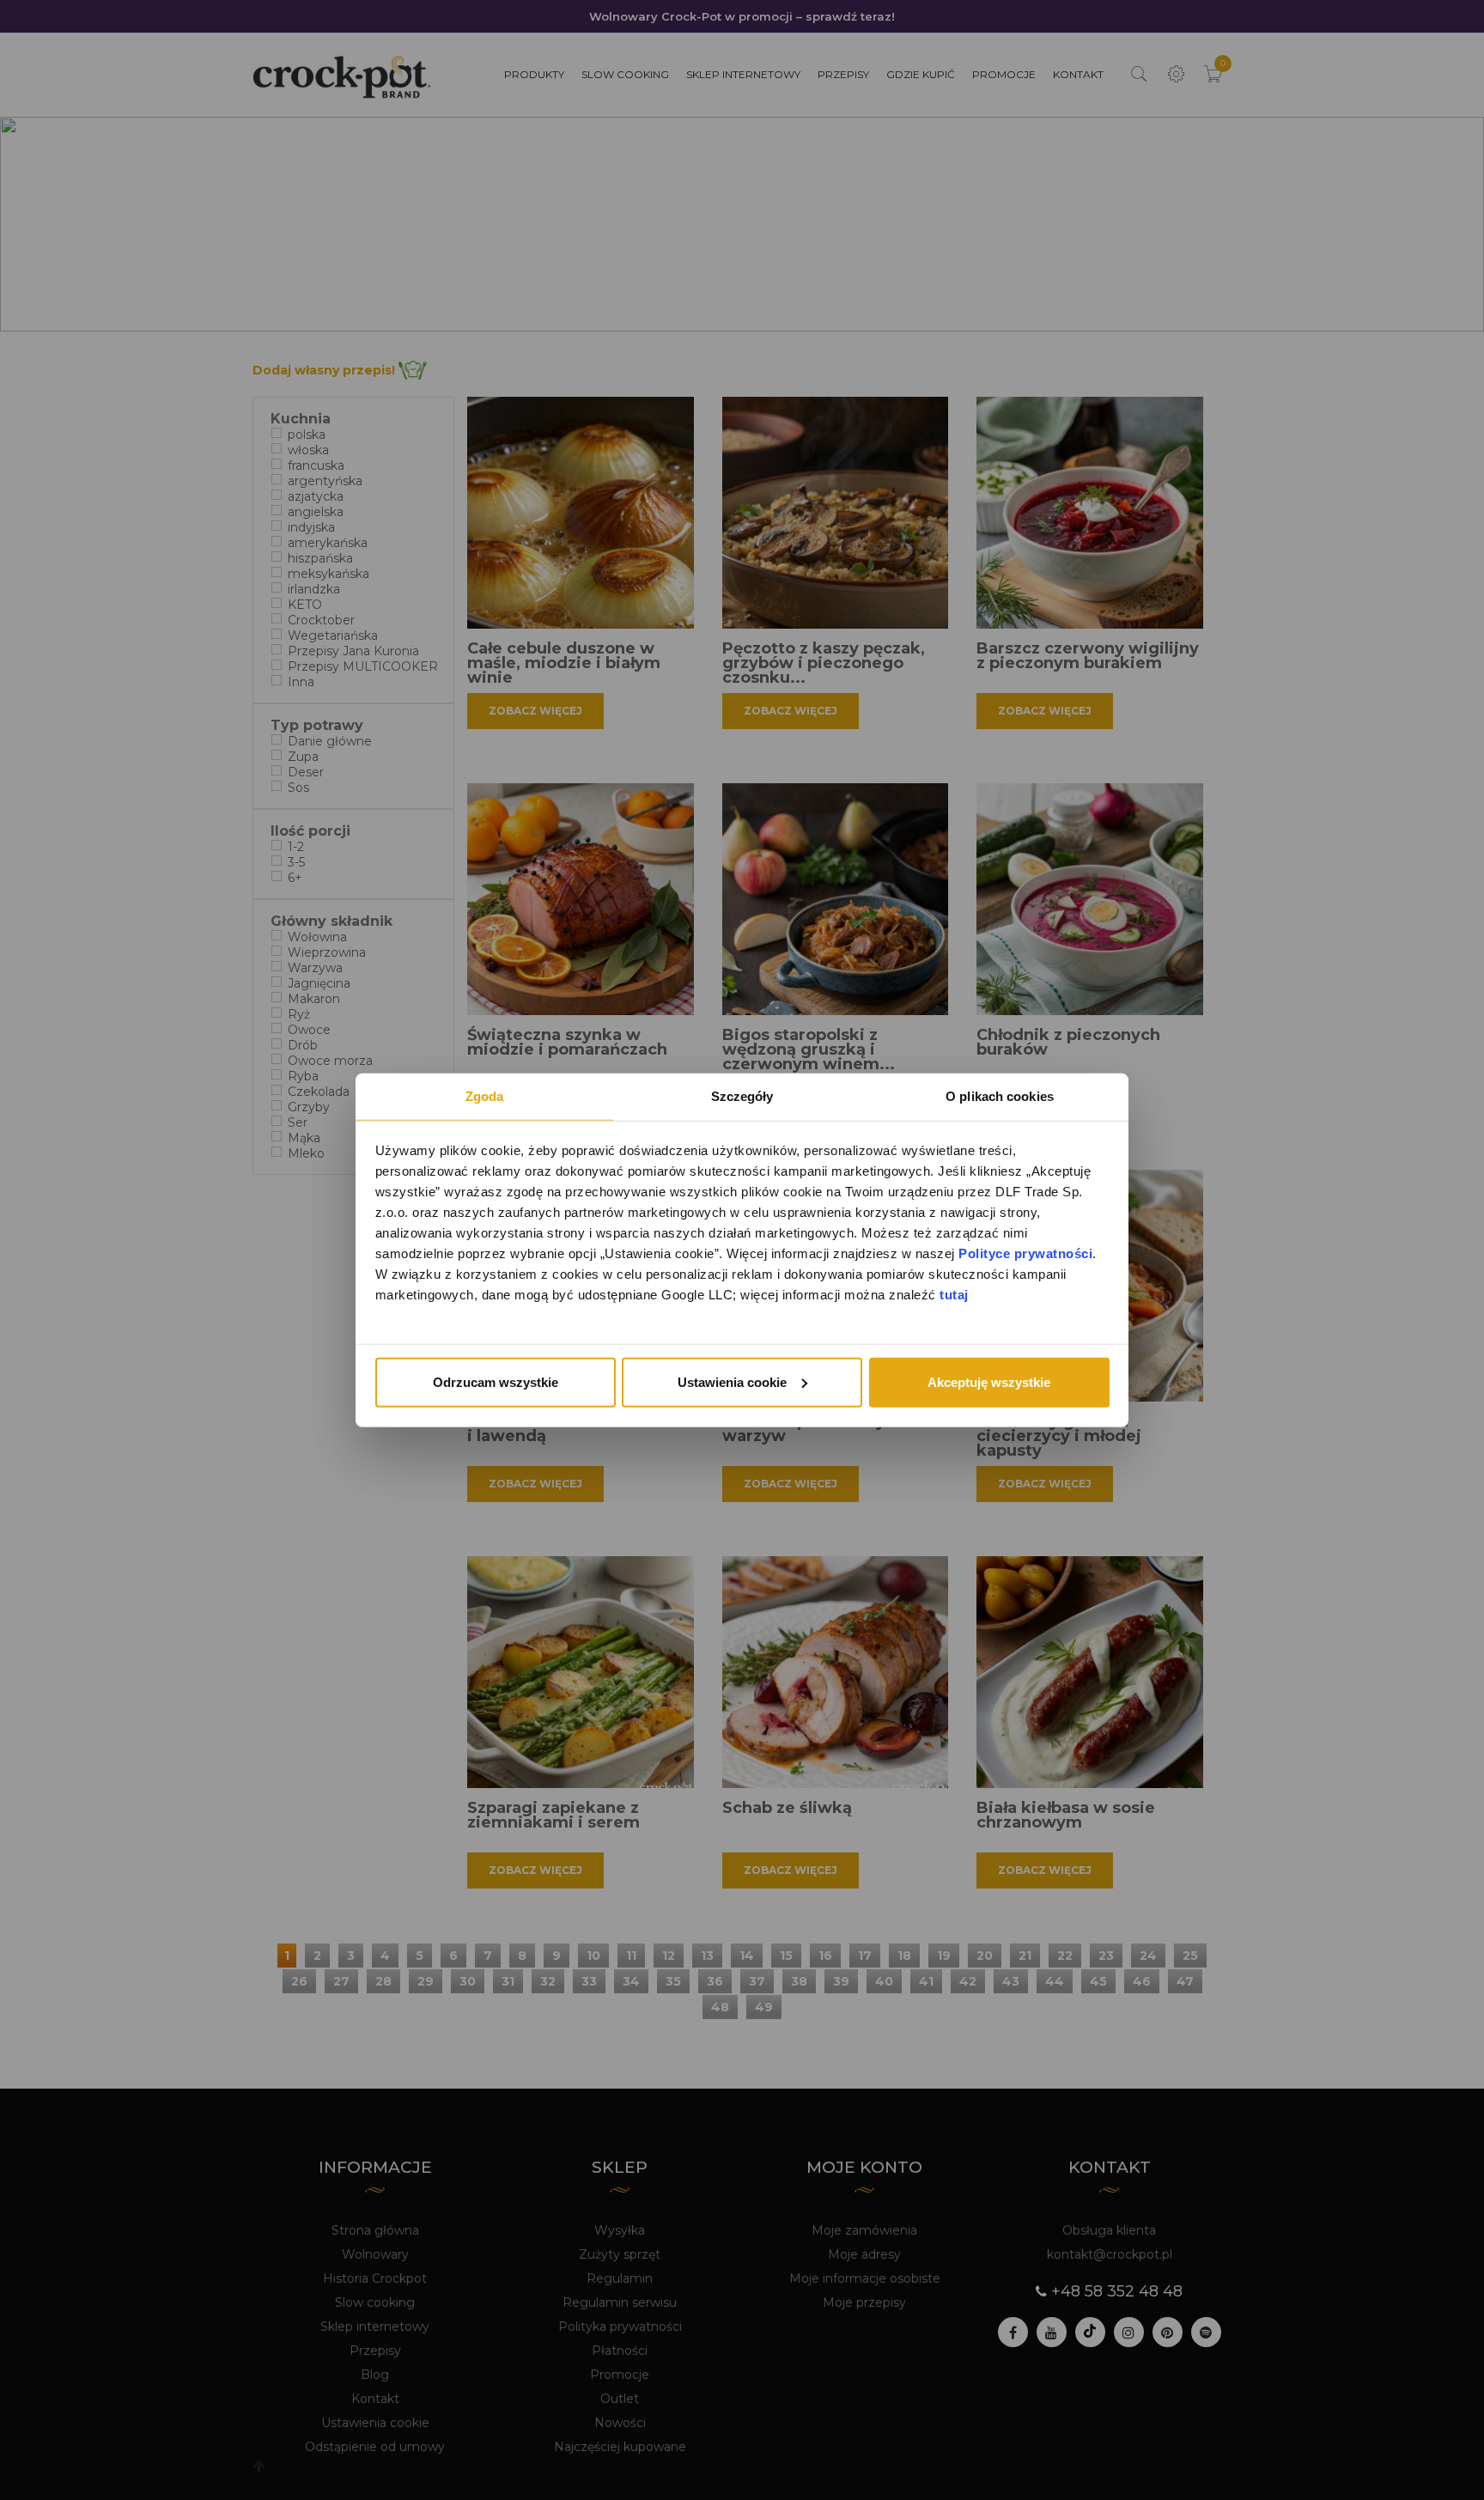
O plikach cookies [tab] (1000, 1095)
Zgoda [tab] (485, 1095)
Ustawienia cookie (732, 1381)
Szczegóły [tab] (742, 1095)
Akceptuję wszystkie (989, 1381)
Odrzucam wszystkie (496, 1381)
